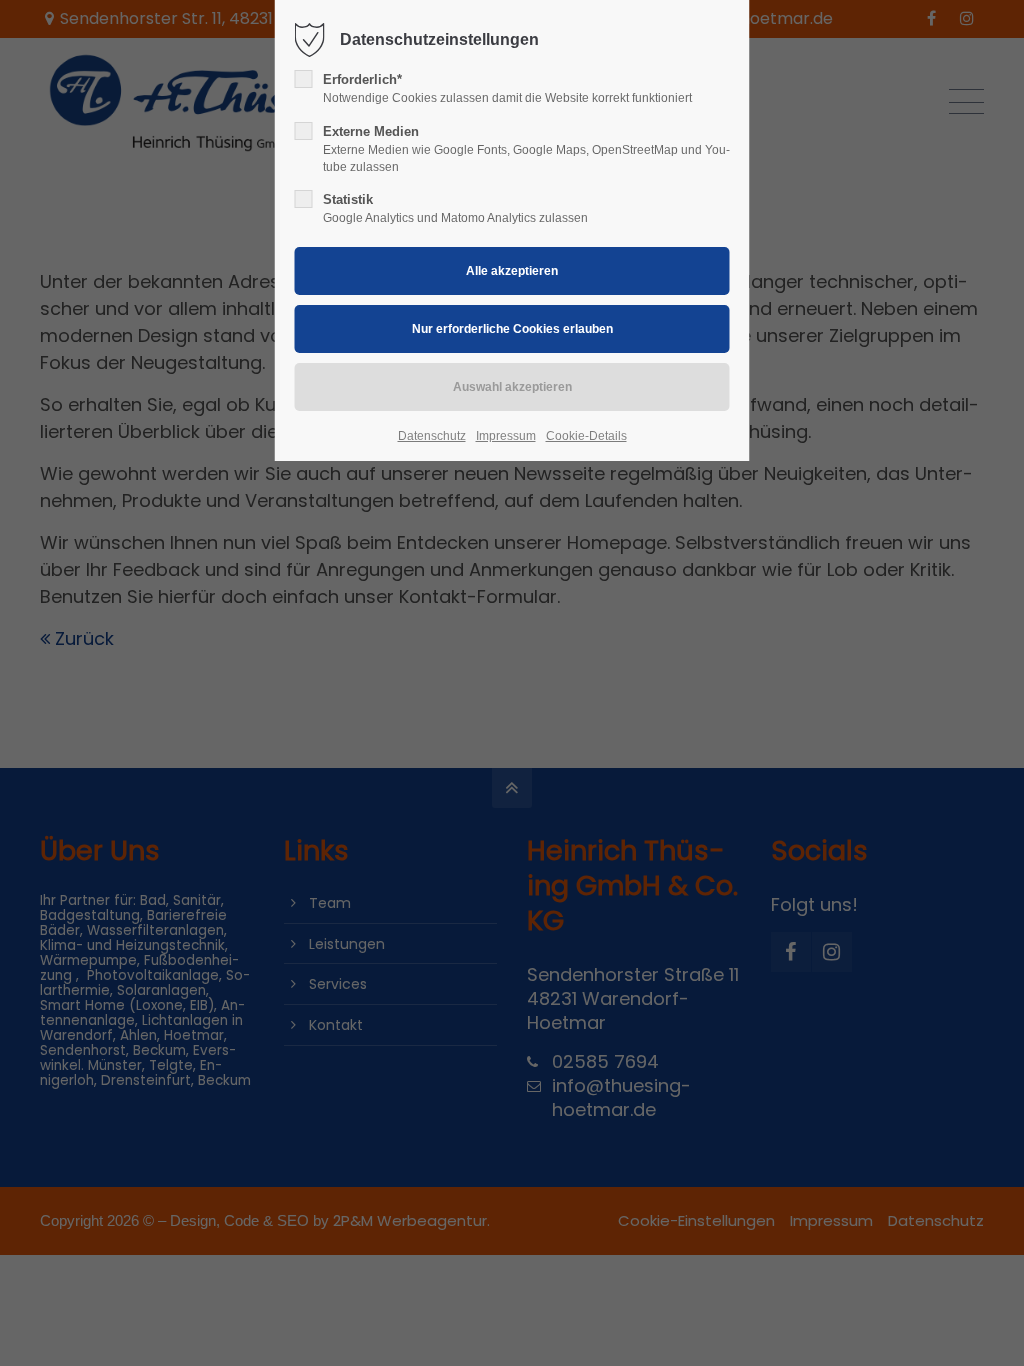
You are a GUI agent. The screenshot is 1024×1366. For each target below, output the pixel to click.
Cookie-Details (586, 436)
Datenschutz (432, 436)
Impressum (506, 436)
